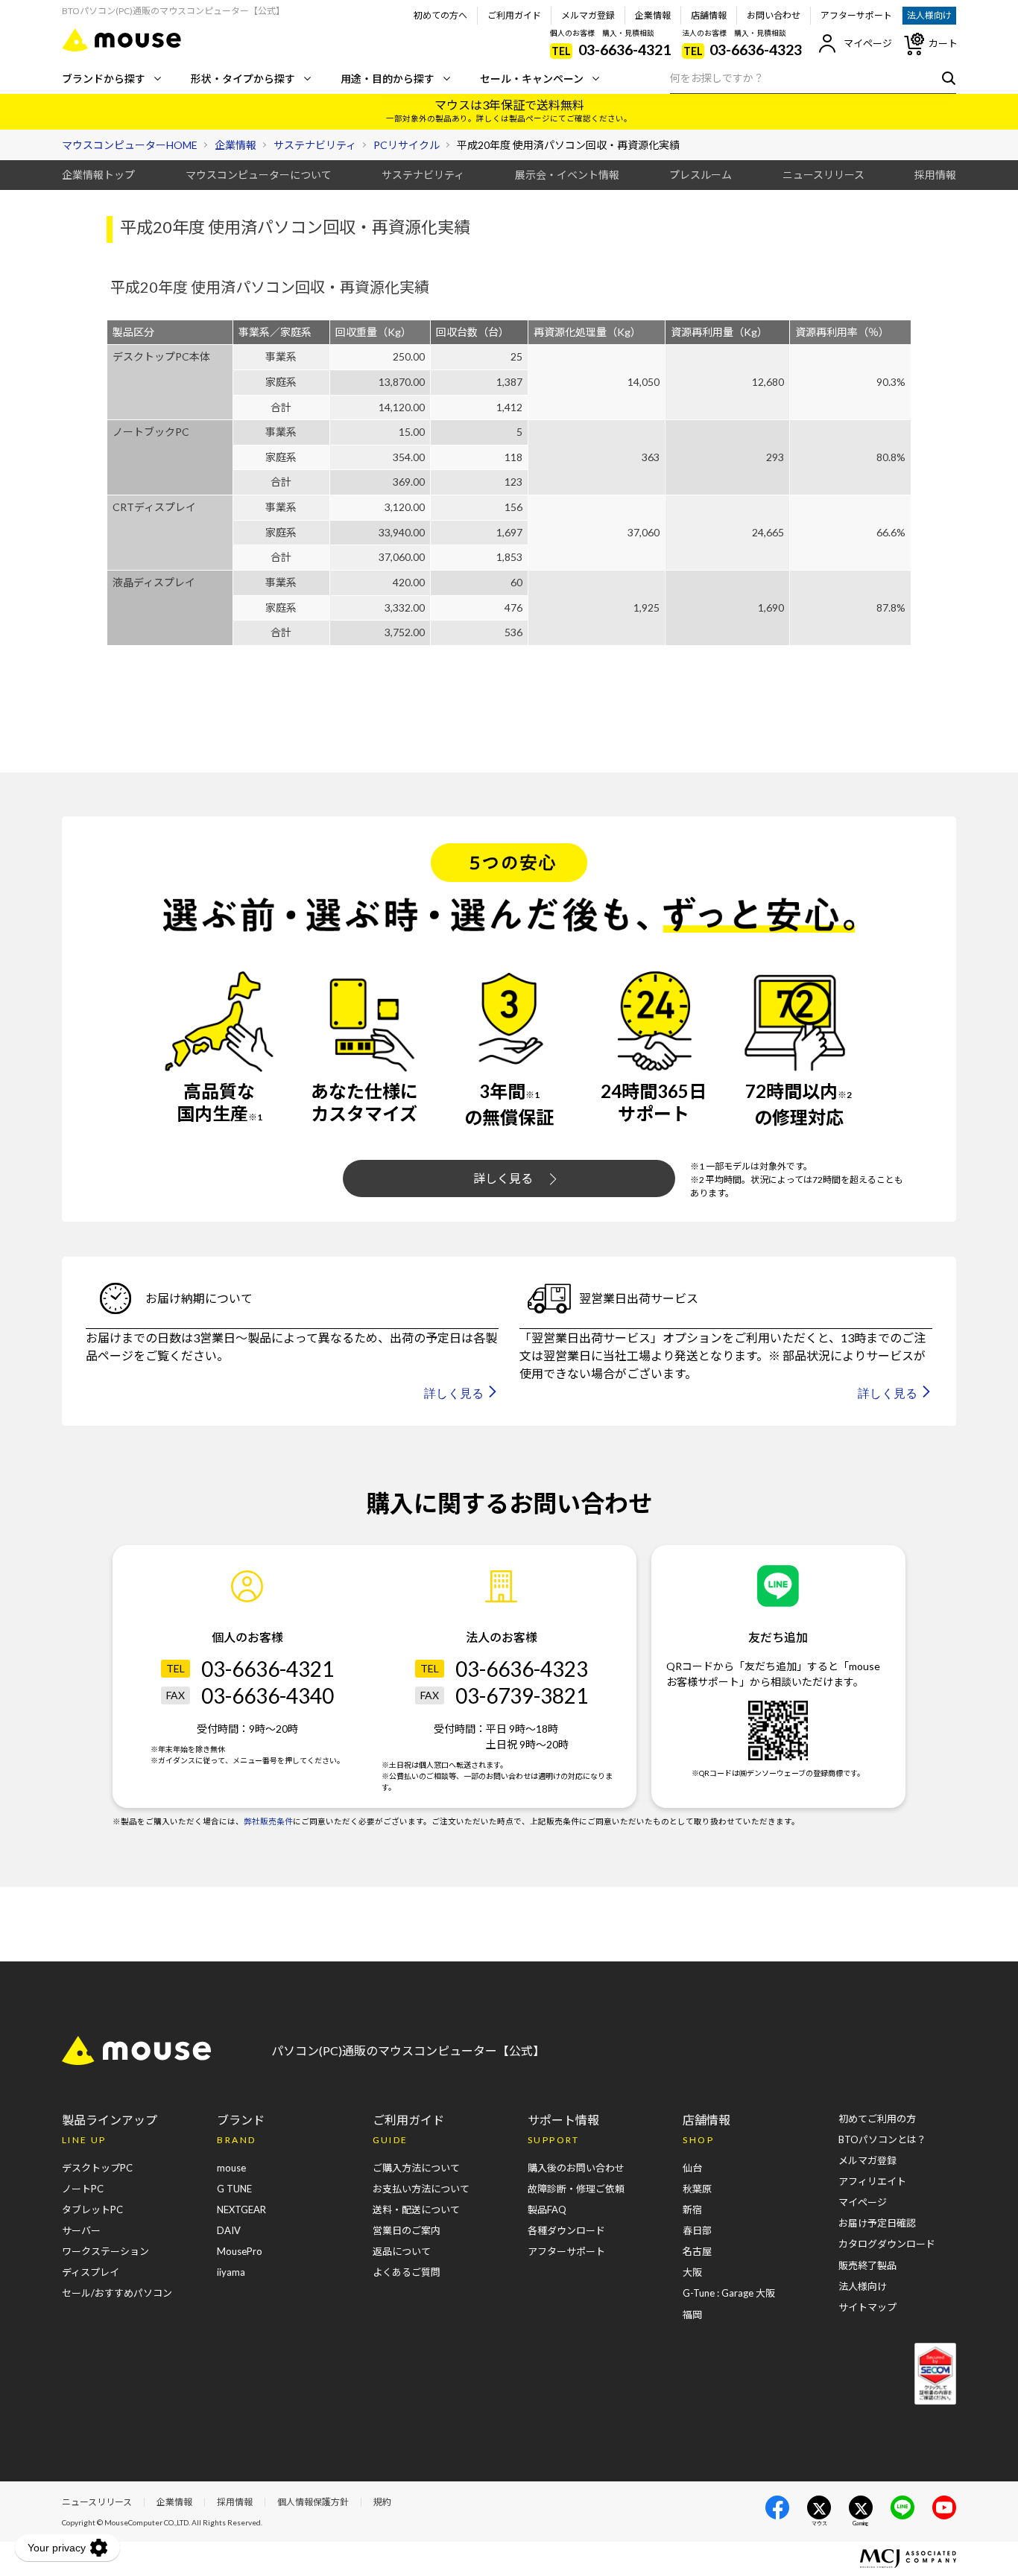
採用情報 (935, 175)
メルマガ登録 (588, 15)
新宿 (692, 2209)
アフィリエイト (872, 2181)
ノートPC (83, 2189)
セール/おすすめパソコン (117, 2293)
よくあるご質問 (407, 2272)
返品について (402, 2251)
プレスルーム (701, 175)
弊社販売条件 (268, 1821)
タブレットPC (92, 2209)
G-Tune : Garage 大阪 (729, 2293)
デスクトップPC (97, 2168)
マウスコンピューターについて (259, 175)
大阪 (692, 2272)
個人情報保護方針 (313, 2502)
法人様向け (929, 15)
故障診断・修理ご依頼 (576, 2189)
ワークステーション (105, 2251)
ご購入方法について (416, 2168)
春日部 (697, 2230)
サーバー (81, 2230)
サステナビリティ (423, 175)
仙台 (692, 2168)
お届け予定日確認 (877, 2223)
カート (943, 43)
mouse (231, 2168)
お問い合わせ (774, 15)
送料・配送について (416, 2209)
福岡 (692, 2315)
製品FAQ (547, 2209)
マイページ (868, 43)
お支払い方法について (421, 2189)
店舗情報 (709, 15)
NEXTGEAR (241, 2209)
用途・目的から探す (388, 79)
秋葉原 (697, 2189)
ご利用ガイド (514, 15)
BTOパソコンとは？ (882, 2139)
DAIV (229, 2230)
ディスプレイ (91, 2272)
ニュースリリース (823, 175)
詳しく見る (503, 1178)
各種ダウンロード (566, 2230)
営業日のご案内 (407, 2230)
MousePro (240, 2251)
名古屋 (697, 2251)
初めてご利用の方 (877, 2119)
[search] (945, 77)
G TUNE (234, 2189)
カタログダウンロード (887, 2244)
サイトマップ (867, 2307)
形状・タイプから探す (243, 79)
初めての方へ (440, 15)
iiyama (231, 2272)
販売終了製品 (867, 2265)
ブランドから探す (104, 79)
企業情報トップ (98, 175)
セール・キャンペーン (532, 79)
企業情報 (653, 15)
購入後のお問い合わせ (576, 2168)
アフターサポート (856, 15)
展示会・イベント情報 (567, 175)
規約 (382, 2502)
